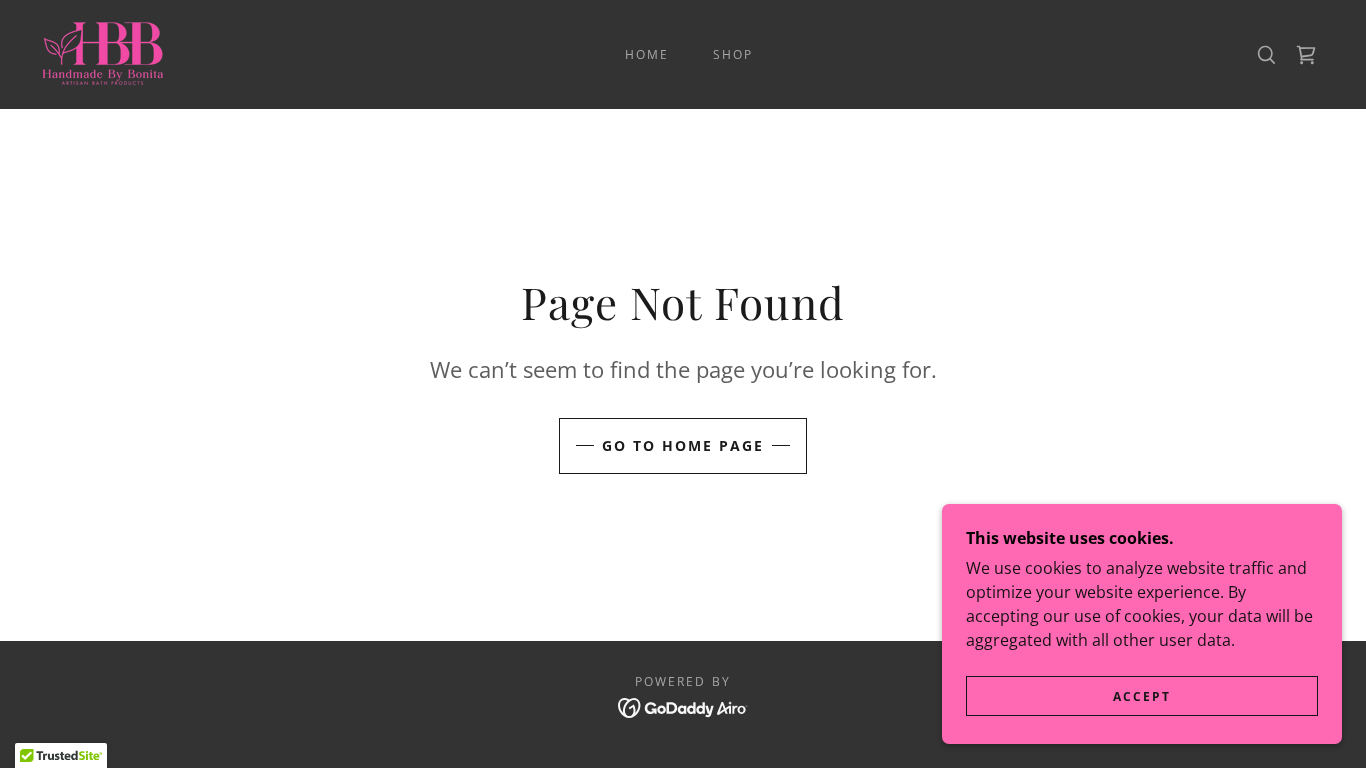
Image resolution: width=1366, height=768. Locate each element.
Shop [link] (733, 54)
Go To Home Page (683, 445)
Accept (1142, 696)
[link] (104, 53)
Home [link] (647, 54)
